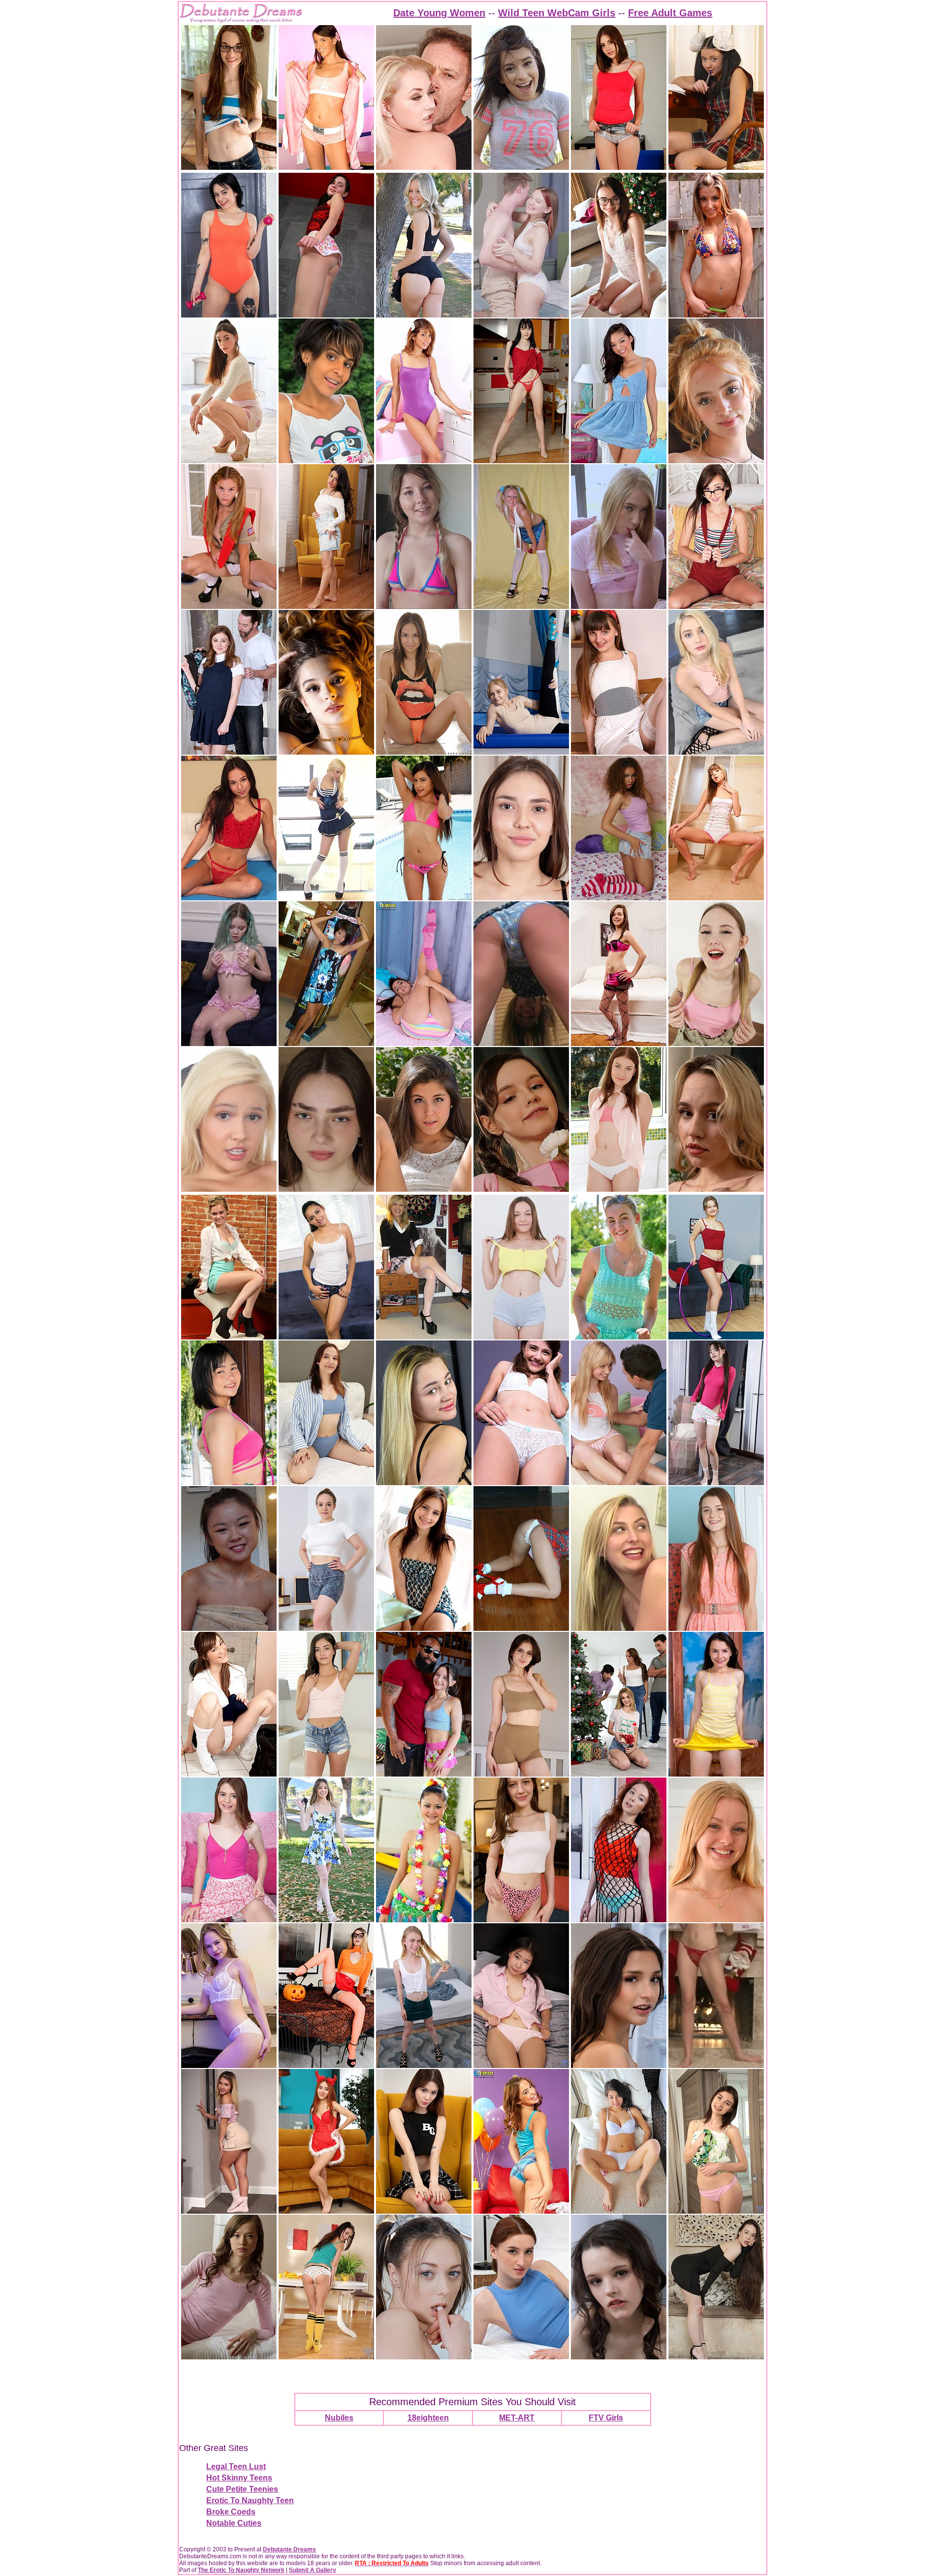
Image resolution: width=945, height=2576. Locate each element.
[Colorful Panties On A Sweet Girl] (424, 1043)
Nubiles (339, 2418)
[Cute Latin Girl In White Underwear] (619, 2211)
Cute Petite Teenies (242, 2489)
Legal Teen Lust (236, 2466)
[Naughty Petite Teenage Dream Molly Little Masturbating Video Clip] (326, 752)
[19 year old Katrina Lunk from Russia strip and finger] (716, 1337)
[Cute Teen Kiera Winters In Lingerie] (619, 1043)
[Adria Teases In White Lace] (521, 1482)
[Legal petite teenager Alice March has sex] (229, 1920)
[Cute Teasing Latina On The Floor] (424, 752)
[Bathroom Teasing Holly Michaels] (229, 1774)
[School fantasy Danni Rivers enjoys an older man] (229, 752)
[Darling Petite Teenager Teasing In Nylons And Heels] (326, 315)
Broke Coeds (231, 2512)
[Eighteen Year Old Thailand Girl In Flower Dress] (326, 1043)
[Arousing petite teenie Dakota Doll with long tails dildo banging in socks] (716, 1482)
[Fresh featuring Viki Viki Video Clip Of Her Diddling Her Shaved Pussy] (619, 1920)
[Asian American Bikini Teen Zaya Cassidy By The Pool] (424, 898)
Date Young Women (439, 13)
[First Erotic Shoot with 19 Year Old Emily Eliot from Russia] (716, 2357)
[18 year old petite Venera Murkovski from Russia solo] (229, 2065)
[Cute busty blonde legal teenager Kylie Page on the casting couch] (229, 1189)
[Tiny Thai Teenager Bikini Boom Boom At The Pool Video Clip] (424, 1920)
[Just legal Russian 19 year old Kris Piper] (326, 1628)
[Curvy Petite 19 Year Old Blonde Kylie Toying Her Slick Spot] (716, 1920)
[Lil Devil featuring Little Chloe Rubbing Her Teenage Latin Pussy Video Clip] (326, 2211)
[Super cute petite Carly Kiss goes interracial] (424, 1774)
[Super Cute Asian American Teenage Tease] (619, 461)
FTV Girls (606, 2418)
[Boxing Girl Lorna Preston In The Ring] (326, 167)
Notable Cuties (234, 2523)
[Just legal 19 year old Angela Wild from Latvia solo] (521, 898)
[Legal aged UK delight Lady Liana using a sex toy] (326, 606)
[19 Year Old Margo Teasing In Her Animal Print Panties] (521, 1920)
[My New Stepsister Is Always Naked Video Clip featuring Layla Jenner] (619, 2065)
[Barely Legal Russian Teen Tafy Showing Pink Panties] (716, 2211)
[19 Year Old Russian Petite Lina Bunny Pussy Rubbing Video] (521, 1774)
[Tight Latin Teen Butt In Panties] (521, 2211)
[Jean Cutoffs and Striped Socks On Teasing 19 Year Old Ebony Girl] (619, 898)
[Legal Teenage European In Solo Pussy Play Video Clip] (521, 2357)
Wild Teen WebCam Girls (557, 13)
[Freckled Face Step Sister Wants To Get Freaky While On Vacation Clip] (424, 606)
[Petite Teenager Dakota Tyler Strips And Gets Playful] (229, 898)
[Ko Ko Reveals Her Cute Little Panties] (716, 1774)
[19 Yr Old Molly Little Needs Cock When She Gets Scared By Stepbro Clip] (326, 2065)
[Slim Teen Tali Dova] (229, 167)
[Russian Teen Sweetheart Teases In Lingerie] (716, 898)
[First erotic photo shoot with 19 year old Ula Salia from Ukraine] (326, 1189)
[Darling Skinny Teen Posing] (229, 2357)
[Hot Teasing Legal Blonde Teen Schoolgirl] (521, 606)
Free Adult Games (670, 13)
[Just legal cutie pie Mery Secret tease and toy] (619, 1189)
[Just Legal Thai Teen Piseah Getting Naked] (229, 1482)
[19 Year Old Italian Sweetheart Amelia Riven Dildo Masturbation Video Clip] (521, 461)
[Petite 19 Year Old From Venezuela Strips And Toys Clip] (326, 461)
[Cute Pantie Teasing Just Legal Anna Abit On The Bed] (521, 2065)
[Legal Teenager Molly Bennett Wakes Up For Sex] (619, 1482)
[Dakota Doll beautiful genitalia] (521, 1189)
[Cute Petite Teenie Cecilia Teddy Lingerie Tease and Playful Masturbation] (619, 315)
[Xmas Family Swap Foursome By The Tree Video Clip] (619, 1774)
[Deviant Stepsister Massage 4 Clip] (619, 1628)
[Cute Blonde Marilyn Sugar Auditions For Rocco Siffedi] (424, 167)
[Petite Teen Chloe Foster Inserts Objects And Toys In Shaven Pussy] (229, 1337)
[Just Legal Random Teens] (424, 461)
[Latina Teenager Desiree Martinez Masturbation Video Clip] (326, 1337)
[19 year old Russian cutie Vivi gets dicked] (521, 315)
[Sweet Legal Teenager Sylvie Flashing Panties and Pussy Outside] (326, 1920)
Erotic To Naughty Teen (250, 2500)
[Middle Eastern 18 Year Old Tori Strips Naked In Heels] (229, 461)
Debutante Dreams (289, 2549)
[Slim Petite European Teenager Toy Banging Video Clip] (424, 2211)
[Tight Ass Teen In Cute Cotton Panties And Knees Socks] (326, 2357)
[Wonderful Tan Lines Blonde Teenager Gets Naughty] (619, 1337)
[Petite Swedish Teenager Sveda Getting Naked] (424, 315)
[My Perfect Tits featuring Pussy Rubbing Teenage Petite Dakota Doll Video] (619, 2357)
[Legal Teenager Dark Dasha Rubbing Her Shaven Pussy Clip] (424, 1482)
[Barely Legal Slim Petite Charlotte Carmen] (424, 2065)
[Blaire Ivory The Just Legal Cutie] (619, 167)
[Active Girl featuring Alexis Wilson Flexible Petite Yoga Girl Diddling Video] (521, 752)
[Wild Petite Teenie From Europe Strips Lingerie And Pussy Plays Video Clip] (229, 1043)
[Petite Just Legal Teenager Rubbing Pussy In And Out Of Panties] (716, 1189)
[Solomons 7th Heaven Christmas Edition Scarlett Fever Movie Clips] (716, 2065)
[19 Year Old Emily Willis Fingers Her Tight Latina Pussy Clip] (326, 1774)
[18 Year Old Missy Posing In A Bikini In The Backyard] (716, 315)
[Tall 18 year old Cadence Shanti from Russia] (326, 1482)
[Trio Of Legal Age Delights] (716, 606)
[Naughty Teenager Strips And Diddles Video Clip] (619, 606)
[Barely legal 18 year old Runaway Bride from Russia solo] (716, 1043)
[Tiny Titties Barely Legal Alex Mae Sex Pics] (716, 1628)
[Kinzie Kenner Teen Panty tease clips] (521, 1043)
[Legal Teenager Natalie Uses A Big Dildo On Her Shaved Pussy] (424, 1189)
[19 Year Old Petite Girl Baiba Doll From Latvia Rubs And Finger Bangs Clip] (229, 315)
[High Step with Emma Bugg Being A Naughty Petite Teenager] (229, 2211)
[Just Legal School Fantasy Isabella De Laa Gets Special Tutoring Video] (424, 2357)
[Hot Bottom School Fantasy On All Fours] (521, 1628)
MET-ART (517, 2418)
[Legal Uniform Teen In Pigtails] (716, 167)
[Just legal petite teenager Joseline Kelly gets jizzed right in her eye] (521, 167)
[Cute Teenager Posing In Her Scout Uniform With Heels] (229, 606)
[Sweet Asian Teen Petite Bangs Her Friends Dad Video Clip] (229, 1628)
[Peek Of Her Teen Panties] (619, 752)
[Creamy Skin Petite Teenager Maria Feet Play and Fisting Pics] (716, 461)
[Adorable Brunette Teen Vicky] (424, 1628)
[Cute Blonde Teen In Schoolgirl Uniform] (424, 1337)
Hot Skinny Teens (239, 2478)
